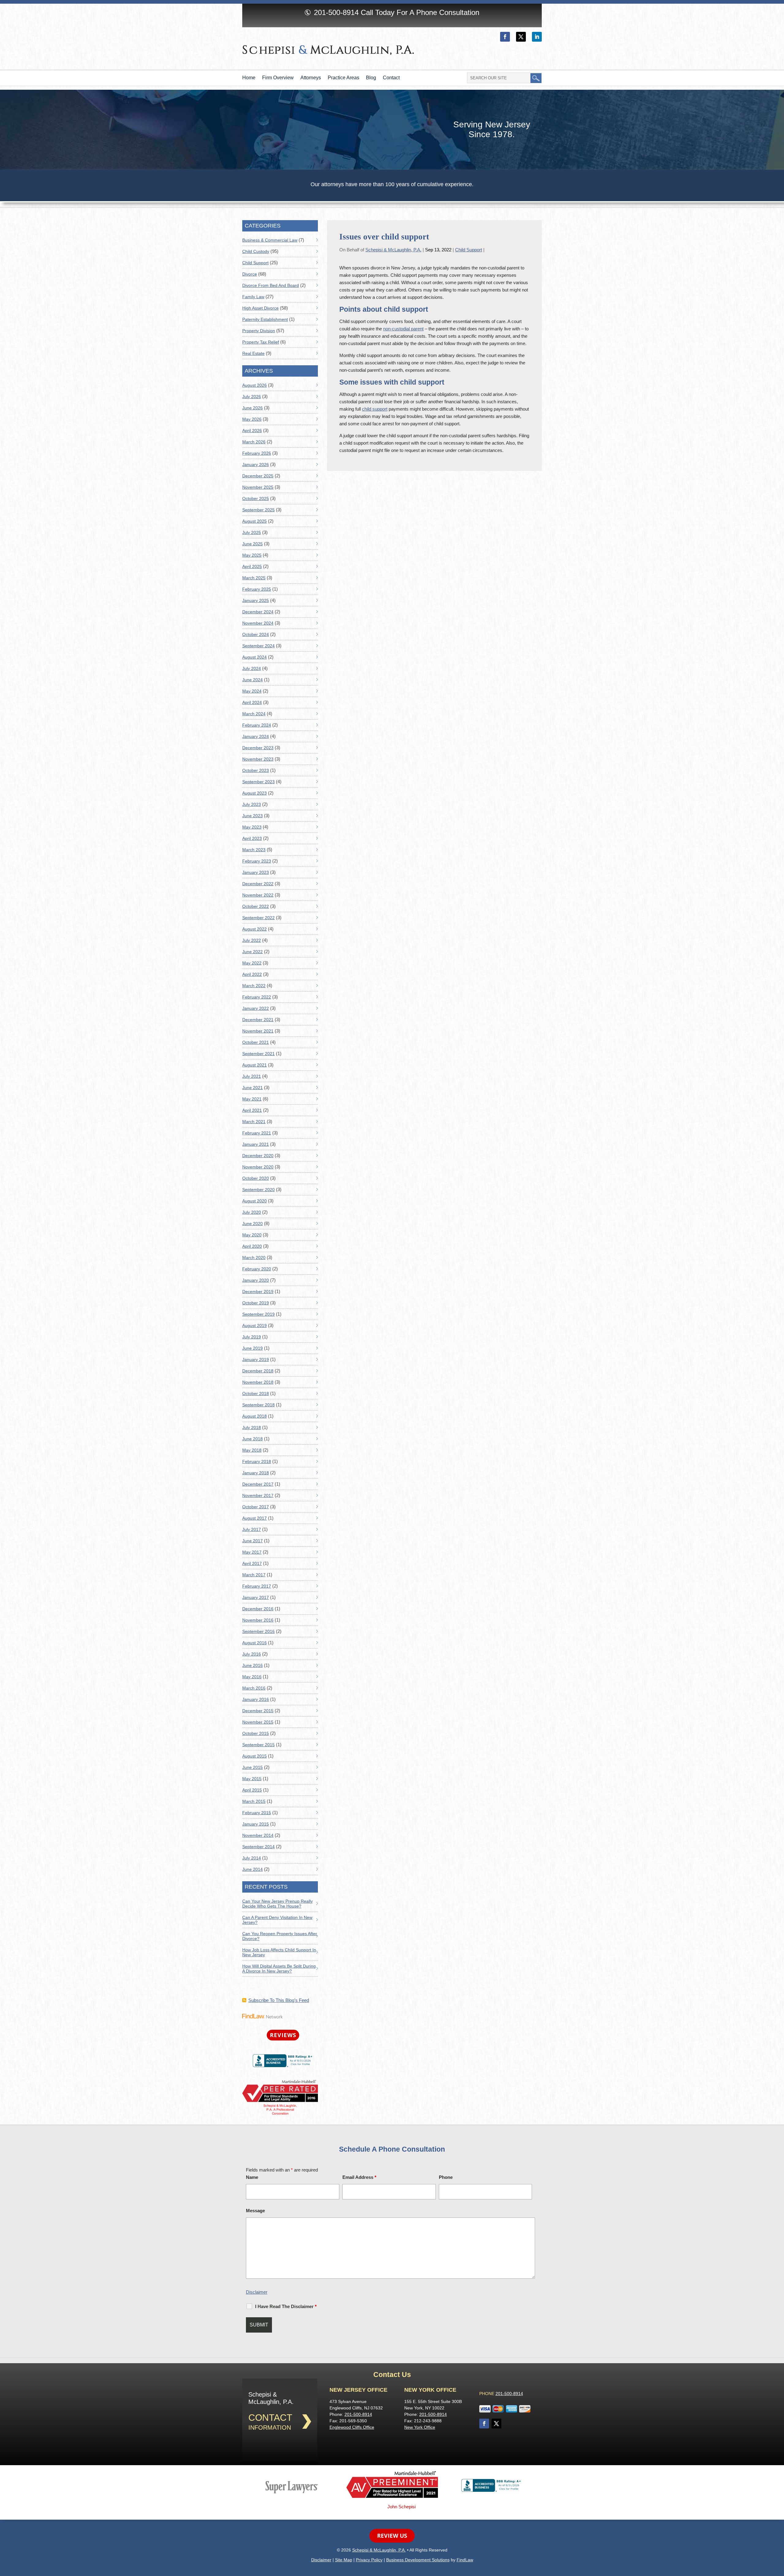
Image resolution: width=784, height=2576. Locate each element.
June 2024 (253, 680)
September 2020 (258, 1190)
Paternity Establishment (265, 319)
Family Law (253, 297)
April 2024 (252, 702)
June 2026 (253, 408)
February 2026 (257, 453)
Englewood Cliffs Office (352, 2427)
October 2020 (256, 1178)
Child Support (469, 250)
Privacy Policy (369, 2560)
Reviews (283, 2035)
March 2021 (254, 1122)
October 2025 (256, 498)
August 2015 (254, 1756)
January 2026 (256, 464)
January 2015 (256, 1824)
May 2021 (252, 1099)
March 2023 (254, 850)
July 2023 (252, 804)
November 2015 (258, 1722)
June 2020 (253, 1224)
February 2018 (257, 1461)
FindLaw (465, 2560)
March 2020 (254, 1258)
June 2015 (253, 1767)
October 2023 (256, 770)
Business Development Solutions (418, 2560)
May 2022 (252, 963)
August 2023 (254, 793)
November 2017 (258, 1495)
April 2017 (252, 1563)
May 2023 (252, 827)
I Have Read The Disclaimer (286, 2306)
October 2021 (256, 1042)
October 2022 (256, 906)
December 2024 (258, 612)
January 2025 (256, 600)
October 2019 (256, 1303)
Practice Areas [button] (343, 78)
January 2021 (256, 1144)
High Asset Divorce (260, 308)
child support (375, 409)
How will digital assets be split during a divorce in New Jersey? (279, 1969)
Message (255, 2211)
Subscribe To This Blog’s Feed (279, 2000)
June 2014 (253, 1869)
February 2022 (257, 997)
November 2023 (258, 759)
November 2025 (258, 487)
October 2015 (256, 1733)
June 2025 (253, 544)
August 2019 (254, 1326)
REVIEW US (392, 2536)
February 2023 (257, 861)
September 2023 (258, 782)
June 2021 (253, 1088)
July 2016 (252, 1654)
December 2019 (258, 1292)
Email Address (359, 2177)
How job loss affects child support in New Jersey (279, 1952)
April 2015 (252, 1790)
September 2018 (258, 1405)
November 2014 (258, 1835)
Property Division (259, 331)
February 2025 (257, 589)
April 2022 (252, 974)
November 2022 (258, 895)
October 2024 (256, 634)
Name (252, 2177)
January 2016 (256, 1699)
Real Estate (253, 353)
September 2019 (258, 1314)
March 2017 (254, 1575)
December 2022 (258, 884)
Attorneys (311, 78)
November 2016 (258, 1620)
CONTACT (270, 2418)
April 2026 (252, 431)
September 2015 (258, 1745)
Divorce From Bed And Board (271, 285)
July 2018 (252, 1427)
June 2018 (253, 1439)
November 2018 (258, 1382)
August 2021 (254, 1065)
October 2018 (256, 1393)
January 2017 (256, 1597)
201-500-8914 (336, 12)
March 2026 (254, 442)
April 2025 (252, 566)
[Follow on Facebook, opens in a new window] (505, 37)
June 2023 (253, 816)
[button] (778, 2532)
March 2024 (254, 714)
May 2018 (252, 1450)
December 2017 (258, 1484)
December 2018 (258, 1371)
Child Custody (256, 251)
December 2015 (258, 1711)
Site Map (344, 2560)
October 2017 (256, 1507)
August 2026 (254, 385)
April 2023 (252, 838)
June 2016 (253, 1665)
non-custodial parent (403, 329)
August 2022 (254, 929)
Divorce (250, 274)
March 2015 (254, 1801)
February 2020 (257, 1269)
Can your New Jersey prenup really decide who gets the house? (277, 1904)
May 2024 (252, 691)
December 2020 (258, 1156)
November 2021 (258, 1031)
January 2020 (256, 1280)
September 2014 (258, 1847)
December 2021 (258, 1020)
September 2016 (258, 1631)
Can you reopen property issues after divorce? (280, 1936)
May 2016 (252, 1677)
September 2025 (258, 510)
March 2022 (254, 986)
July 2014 (252, 1858)
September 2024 (258, 646)
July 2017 (252, 1529)
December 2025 (258, 476)
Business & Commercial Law (270, 240)
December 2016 (258, 1609)
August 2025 (254, 521)
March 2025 (254, 578)
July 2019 (252, 1337)
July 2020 (252, 1212)
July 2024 (252, 668)
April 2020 (252, 1246)
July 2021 (252, 1076)
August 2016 (254, 1643)
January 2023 (256, 872)
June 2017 (253, 1541)
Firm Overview (278, 78)
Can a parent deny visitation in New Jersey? (277, 1920)
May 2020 (252, 1235)
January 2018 (256, 1473)
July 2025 (252, 532)
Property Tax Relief (261, 342)
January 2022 (256, 1008)
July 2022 (252, 940)
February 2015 (257, 1813)
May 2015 (252, 1779)
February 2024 (257, 725)
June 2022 (253, 952)
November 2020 (258, 1167)
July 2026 (252, 397)
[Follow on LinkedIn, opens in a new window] (537, 37)
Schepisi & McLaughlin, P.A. (393, 250)
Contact (391, 78)
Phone (446, 2177)
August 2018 (254, 1416)
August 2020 (254, 1201)
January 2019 (256, 1359)
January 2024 (256, 736)
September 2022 (258, 918)
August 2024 (254, 657)
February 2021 (257, 1133)
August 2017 (254, 1518)
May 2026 (252, 419)
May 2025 (252, 555)
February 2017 (257, 1586)
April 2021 (252, 1110)
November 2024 (258, 623)
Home (249, 78)
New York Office (420, 2427)
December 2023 (258, 748)
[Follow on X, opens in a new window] (521, 37)
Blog (371, 78)
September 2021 (258, 1054)
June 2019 (253, 1348)
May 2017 (252, 1552)
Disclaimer (257, 2292)
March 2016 (254, 1688)
